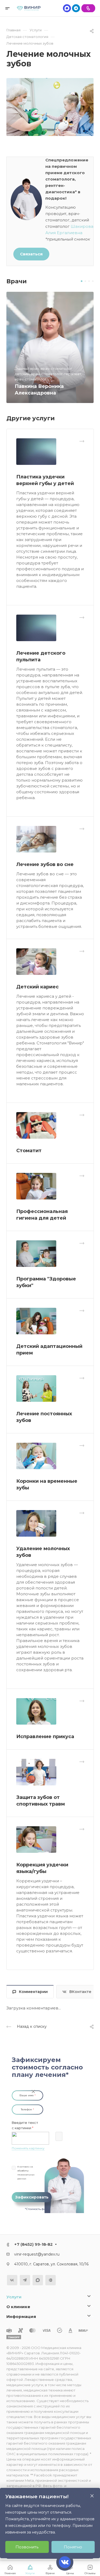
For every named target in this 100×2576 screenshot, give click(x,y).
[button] (82, 281)
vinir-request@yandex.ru (37, 2254)
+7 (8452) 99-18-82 (33, 2244)
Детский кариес (37, 987)
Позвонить (27, 2547)
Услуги (14, 2297)
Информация (21, 2316)
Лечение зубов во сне (45, 864)
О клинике (18, 2307)
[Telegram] (76, 8)
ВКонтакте (80, 1992)
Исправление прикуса (45, 1737)
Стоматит (29, 1151)
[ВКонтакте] (12, 2280)
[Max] (67, 8)
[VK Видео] (51, 2280)
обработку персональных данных (26, 2175)
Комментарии (33, 1992)
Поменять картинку (28, 2148)
